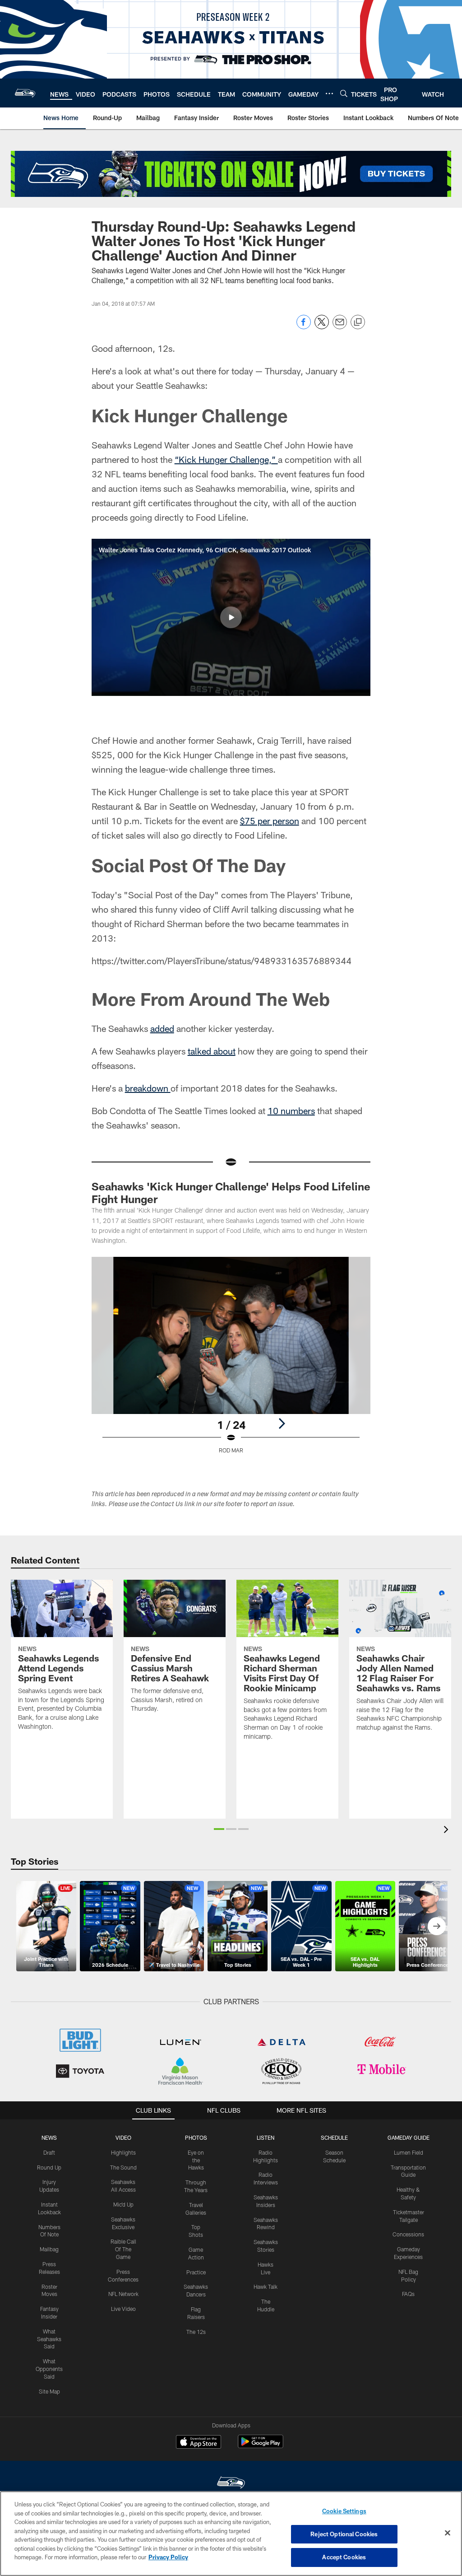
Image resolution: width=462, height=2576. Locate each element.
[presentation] (448, 1831)
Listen (266, 2137)
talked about (212, 1051)
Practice (196, 2272)
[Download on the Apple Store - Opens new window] (199, 2443)
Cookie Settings (344, 2511)
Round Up (49, 2167)
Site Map (49, 2391)
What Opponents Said (49, 2369)
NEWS (49, 2137)
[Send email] (340, 327)
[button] (231, 617)
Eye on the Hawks (196, 2160)
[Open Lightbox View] (231, 1361)
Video (123, 2137)
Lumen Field (409, 2152)
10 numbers (291, 1111)
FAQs (408, 2294)
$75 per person (270, 821)
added (162, 1028)
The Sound (123, 2167)
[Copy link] (358, 322)
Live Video (123, 2309)
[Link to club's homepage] (25, 93)
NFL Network (123, 2294)
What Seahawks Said (49, 2339)
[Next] (282, 1423)
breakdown (148, 1088)
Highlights (123, 2152)
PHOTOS (196, 2137)
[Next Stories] (437, 1926)
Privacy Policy (168, 2557)
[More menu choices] (329, 93)
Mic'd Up (123, 2204)
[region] (231, 2534)
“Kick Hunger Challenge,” (226, 459)
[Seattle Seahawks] (231, 2484)
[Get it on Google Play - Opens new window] (261, 2446)
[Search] (344, 93)
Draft (49, 2152)
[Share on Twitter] (322, 327)
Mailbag (49, 2249)
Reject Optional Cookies (344, 2534)
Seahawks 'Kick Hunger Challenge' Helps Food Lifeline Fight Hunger (231, 1192)
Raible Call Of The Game (123, 2249)
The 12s (196, 2332)
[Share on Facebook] (304, 327)
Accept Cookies (344, 2557)
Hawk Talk (266, 2287)
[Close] (448, 2533)
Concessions (408, 2234)
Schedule (334, 2137)
